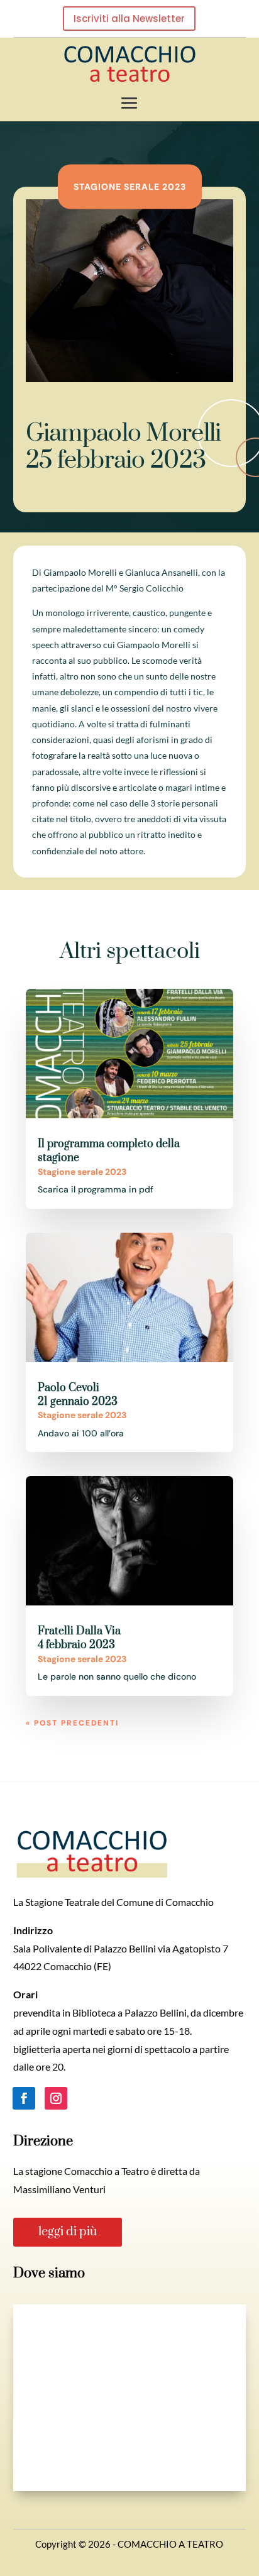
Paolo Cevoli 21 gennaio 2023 (78, 1395)
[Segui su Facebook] (24, 2098)
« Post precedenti (72, 1723)
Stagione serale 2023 (130, 186)
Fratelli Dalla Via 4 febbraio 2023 (79, 1638)
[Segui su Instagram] (56, 2098)
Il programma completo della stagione (109, 1151)
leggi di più (68, 2232)
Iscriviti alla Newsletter (129, 19)
